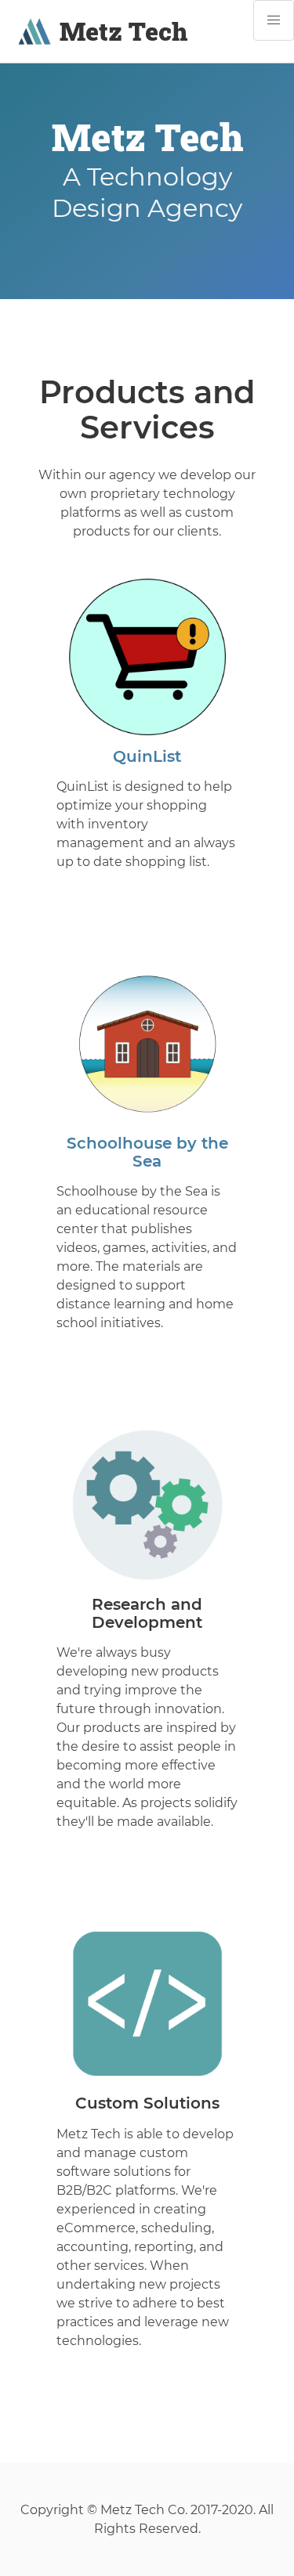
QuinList (147, 756)
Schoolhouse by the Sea (147, 1152)
